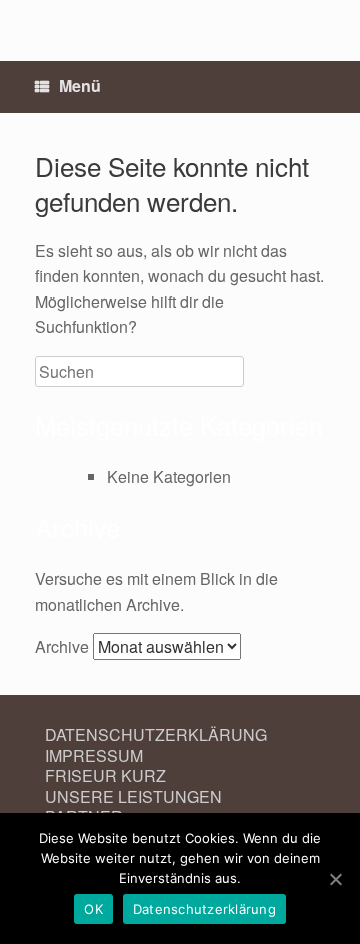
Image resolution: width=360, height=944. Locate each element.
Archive (62, 646)
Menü (80, 85)
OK (93, 909)
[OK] (335, 879)
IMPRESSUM (94, 755)
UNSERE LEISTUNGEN (133, 796)
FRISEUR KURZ (105, 775)
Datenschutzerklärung (204, 909)
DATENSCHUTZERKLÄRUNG (156, 734)
